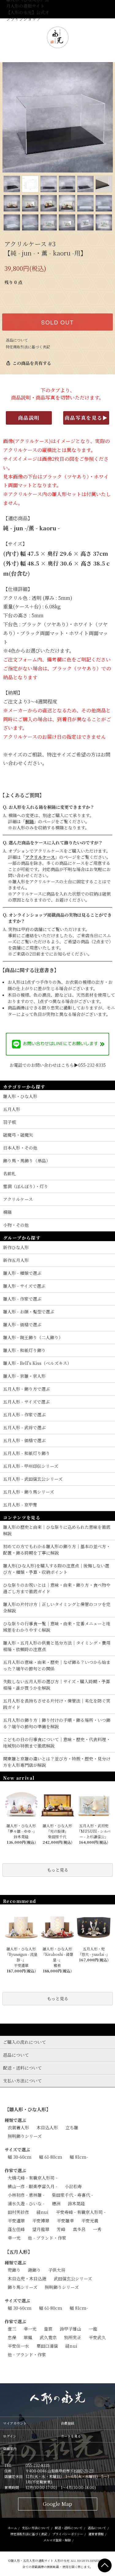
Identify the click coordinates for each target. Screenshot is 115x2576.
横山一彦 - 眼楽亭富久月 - (33, 2186)
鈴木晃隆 (76, 2203)
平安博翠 (41, 2221)
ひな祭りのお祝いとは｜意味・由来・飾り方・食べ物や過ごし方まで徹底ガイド (57, 1588)
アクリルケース (40, 857)
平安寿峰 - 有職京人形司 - (81, 2212)
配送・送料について (69, 2528)
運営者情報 (96, 2534)
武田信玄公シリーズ (73, 2279)
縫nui (42, 2212)
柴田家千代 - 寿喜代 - (72, 2195)
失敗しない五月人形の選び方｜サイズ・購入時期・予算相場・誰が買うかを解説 (57, 1685)
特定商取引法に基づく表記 (28, 347)
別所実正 (73, 2337)
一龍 (93, 2329)
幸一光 (14, 2238)
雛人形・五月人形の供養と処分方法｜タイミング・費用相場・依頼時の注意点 (57, 1646)
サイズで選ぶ (17, 2150)
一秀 (97, 2229)
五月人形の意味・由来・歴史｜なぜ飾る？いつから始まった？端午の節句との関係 (57, 1665)
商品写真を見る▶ (86, 418)
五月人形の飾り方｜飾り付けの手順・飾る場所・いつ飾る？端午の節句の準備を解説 (57, 1723)
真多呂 (79, 2229)
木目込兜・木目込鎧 (27, 2279)
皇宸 (48, 2329)
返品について (17, 340)
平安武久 (97, 2337)
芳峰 (61, 2229)
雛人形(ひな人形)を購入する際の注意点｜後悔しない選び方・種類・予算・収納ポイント (56, 1569)
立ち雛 (72, 2127)
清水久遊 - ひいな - (26, 2203)
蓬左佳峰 (16, 2229)
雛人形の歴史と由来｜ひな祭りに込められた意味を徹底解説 (57, 1530)
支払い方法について (36, 2528)
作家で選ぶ (15, 2170)
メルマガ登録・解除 (57, 2540)
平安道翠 (16, 2221)
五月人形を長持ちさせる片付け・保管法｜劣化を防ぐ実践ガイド (57, 1704)
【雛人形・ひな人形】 (28, 2109)
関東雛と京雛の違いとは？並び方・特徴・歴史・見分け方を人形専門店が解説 (57, 1762)
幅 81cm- (79, 2157)
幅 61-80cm (51, 2157)
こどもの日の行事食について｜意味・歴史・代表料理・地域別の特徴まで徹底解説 (57, 1743)
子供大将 (57, 2270)
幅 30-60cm (20, 2157)
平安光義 (90, 2221)
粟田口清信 (47, 2346)
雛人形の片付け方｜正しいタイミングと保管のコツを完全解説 (57, 1607)
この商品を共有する (29, 363)
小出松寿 (73, 2186)
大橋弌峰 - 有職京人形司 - (33, 2178)
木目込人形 (47, 2127)
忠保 (12, 2337)
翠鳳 (28, 2337)
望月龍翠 (41, 2229)
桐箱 (29, 821)
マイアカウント (15, 2423)
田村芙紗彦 (18, 2212)
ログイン (10, 2436)
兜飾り (14, 2270)
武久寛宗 (48, 2337)
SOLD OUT (57, 322)
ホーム (12, 2528)
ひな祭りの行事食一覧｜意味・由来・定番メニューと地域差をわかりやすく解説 (57, 1627)
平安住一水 (18, 2346)
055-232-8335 (38, 2465)
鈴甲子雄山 (71, 2329)
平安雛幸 (65, 2221)
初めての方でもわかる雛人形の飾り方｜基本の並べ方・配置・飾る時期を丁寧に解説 (57, 1549)
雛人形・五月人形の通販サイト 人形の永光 (40, 2561)
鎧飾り (34, 2270)
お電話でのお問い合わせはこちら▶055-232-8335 (58, 1065)
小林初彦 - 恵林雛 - (26, 2195)
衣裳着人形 (18, 2127)
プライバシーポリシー (68, 2534)
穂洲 (56, 2203)
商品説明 (29, 418)
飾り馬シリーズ (23, 2287)
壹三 (12, 2329)
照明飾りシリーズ (25, 2136)
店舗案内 (10, 2449)
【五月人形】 (18, 2252)
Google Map (57, 2504)
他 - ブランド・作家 (47, 2238)
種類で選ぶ (15, 2120)
